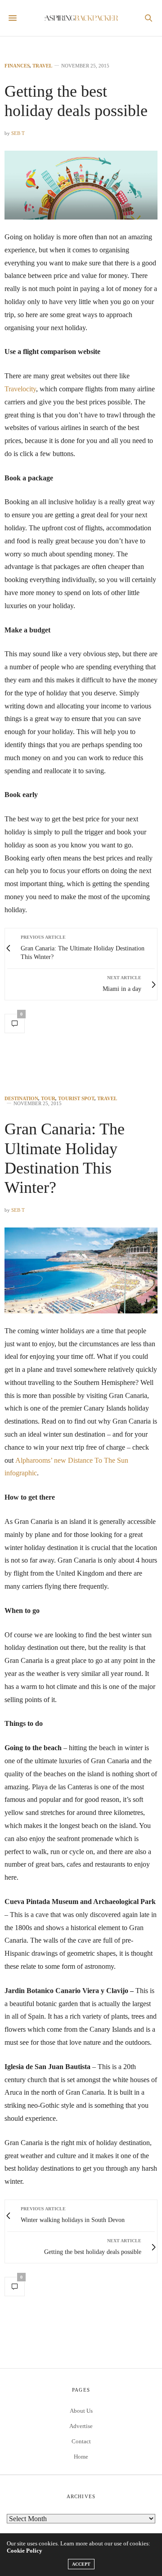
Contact (81, 2441)
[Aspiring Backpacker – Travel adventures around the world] (81, 18)
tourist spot (76, 1099)
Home (81, 2457)
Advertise (81, 2426)
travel (42, 66)
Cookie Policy (25, 2551)
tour (48, 1099)
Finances (17, 66)
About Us (81, 2411)
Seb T (18, 133)
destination (21, 1099)
